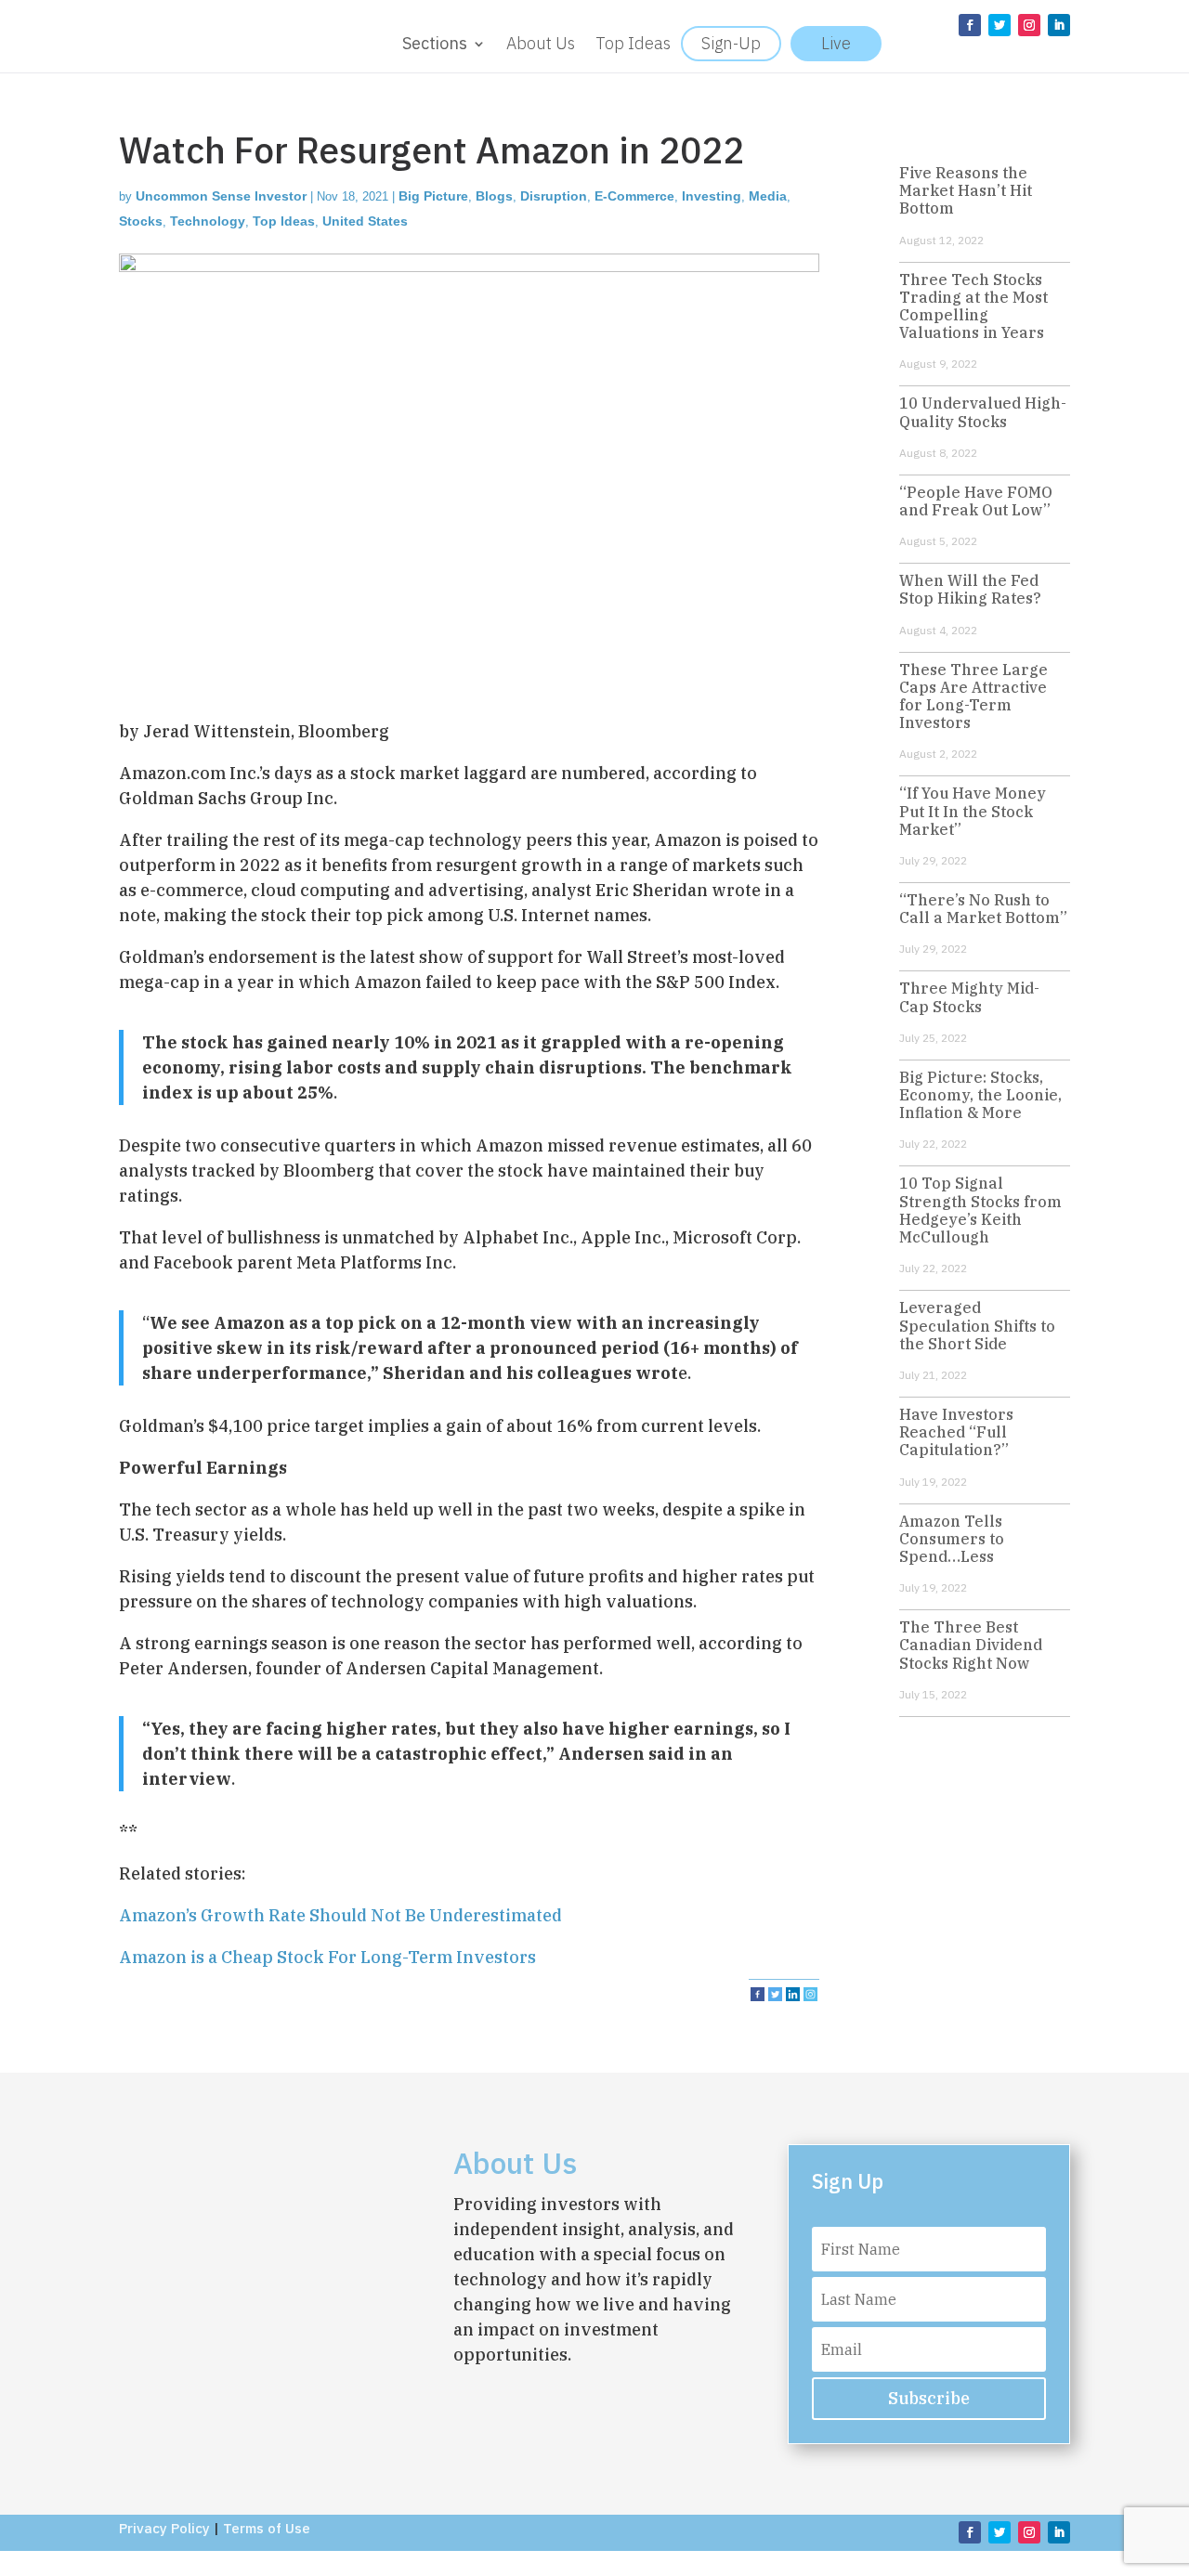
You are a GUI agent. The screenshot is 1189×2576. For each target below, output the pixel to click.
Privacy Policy (164, 2528)
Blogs (494, 196)
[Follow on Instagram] (1029, 25)
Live (836, 43)
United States (365, 221)
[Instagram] (810, 1994)
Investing (712, 196)
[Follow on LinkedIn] (1059, 25)
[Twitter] (775, 1994)
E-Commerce (634, 196)
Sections (435, 46)
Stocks (141, 221)
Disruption (554, 196)
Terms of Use (267, 2528)
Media (768, 196)
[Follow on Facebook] (970, 25)
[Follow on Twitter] (1000, 25)
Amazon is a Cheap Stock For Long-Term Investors (327, 1957)
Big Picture (433, 196)
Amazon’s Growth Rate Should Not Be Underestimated (340, 1915)
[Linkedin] (793, 1994)
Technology (208, 221)
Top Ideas (633, 46)
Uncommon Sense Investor (221, 196)
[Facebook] (758, 1994)
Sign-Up (731, 43)
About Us (541, 46)
